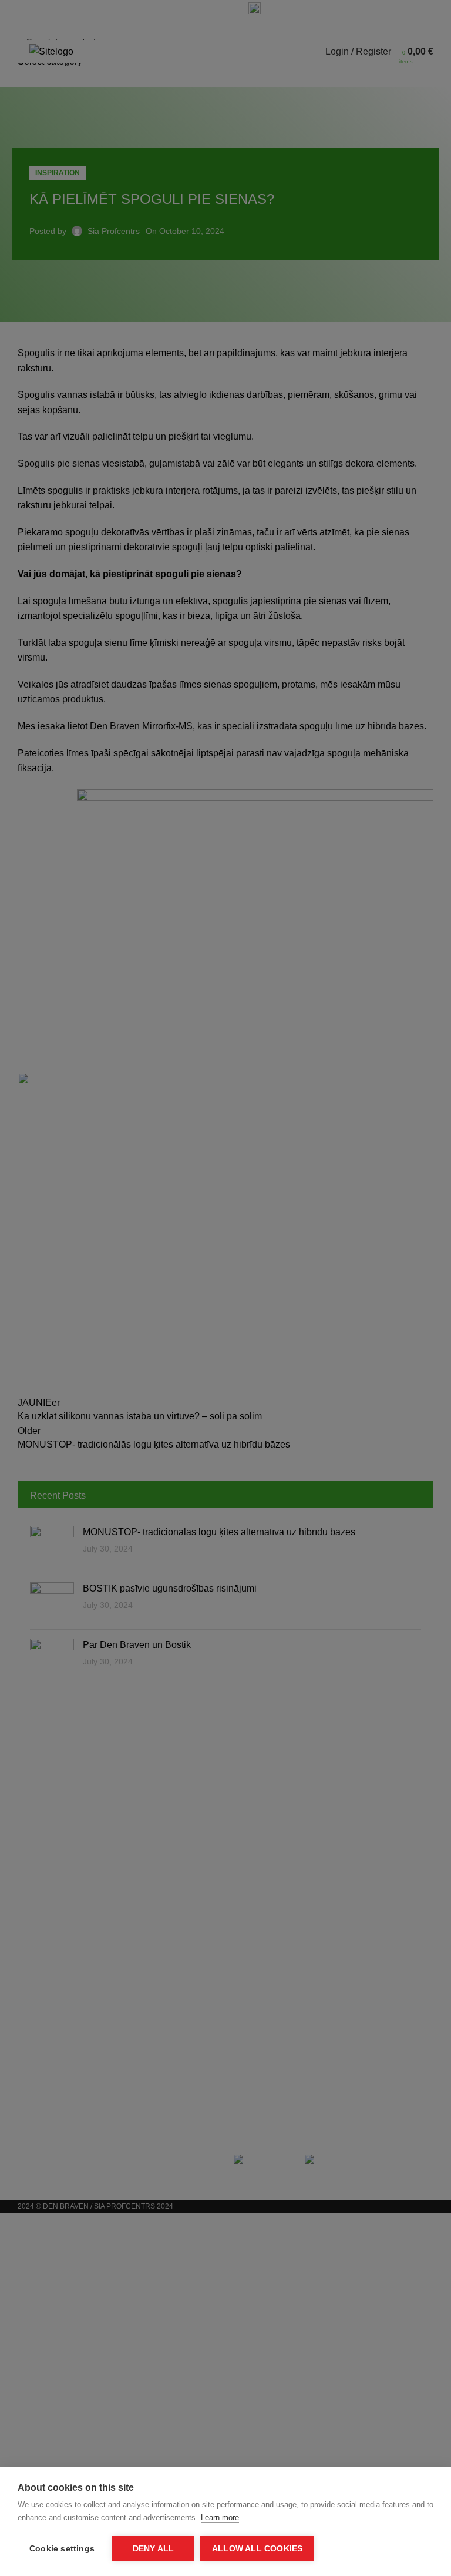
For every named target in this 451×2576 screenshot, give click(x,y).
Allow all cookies (257, 2549)
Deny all (154, 2549)
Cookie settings (62, 2549)
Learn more (220, 2518)
